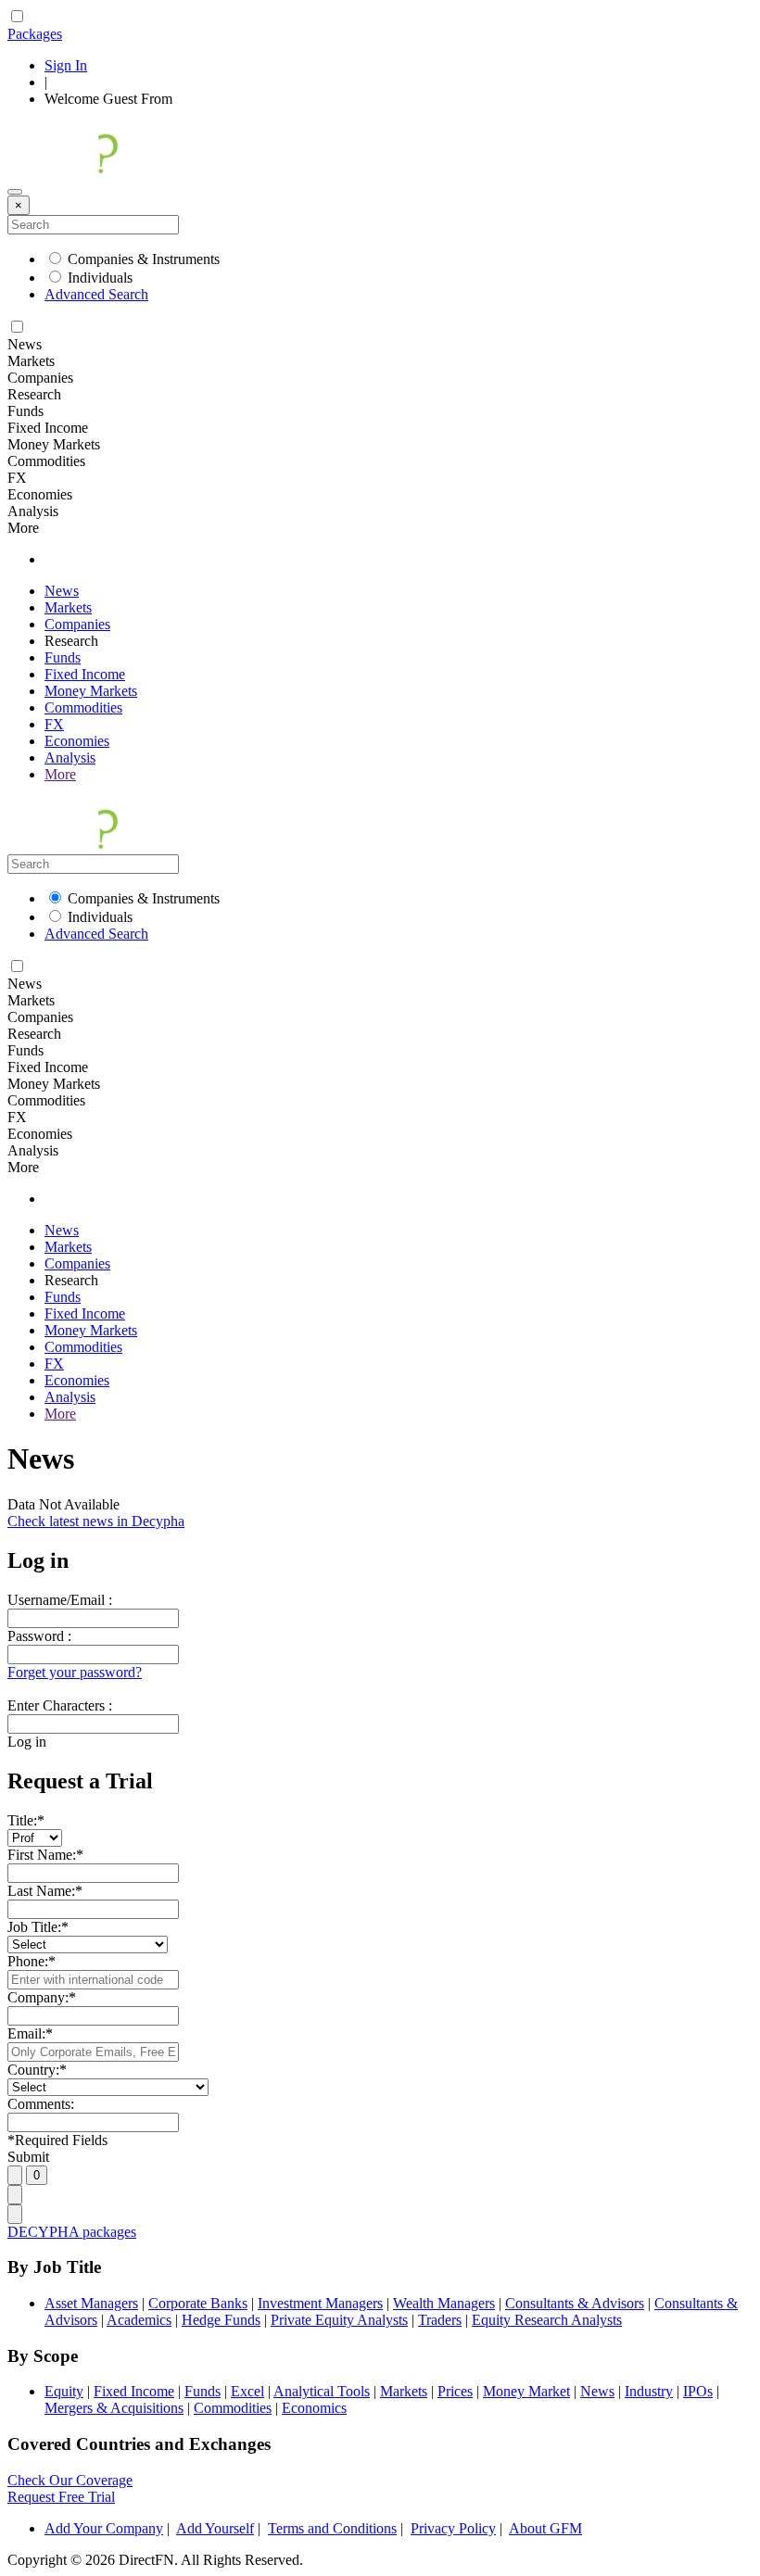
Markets (68, 607)
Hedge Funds (221, 2320)
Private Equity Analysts (339, 2320)
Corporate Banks (198, 2303)
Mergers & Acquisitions (114, 2408)
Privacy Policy (453, 2528)
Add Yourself (215, 2528)
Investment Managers (320, 2303)
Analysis (70, 758)
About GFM (545, 2528)
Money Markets (91, 691)
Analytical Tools (322, 2391)
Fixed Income (85, 674)
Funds (63, 657)
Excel (247, 2391)
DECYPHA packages (72, 2232)
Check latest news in (96, 1521)
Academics (139, 2320)
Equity (64, 2391)
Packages (35, 34)
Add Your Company (104, 2528)
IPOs (698, 2391)
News (62, 591)
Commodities (83, 707)
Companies (77, 624)
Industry (649, 2391)
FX (54, 724)
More (60, 774)
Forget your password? (75, 1672)
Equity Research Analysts (547, 2320)
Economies (77, 741)
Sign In (66, 65)
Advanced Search (96, 294)
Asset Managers (91, 2303)
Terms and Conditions (332, 2528)
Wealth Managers (444, 2303)
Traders (440, 2320)
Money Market (526, 2391)
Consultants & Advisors (575, 2303)
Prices (455, 2391)
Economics (314, 2408)
